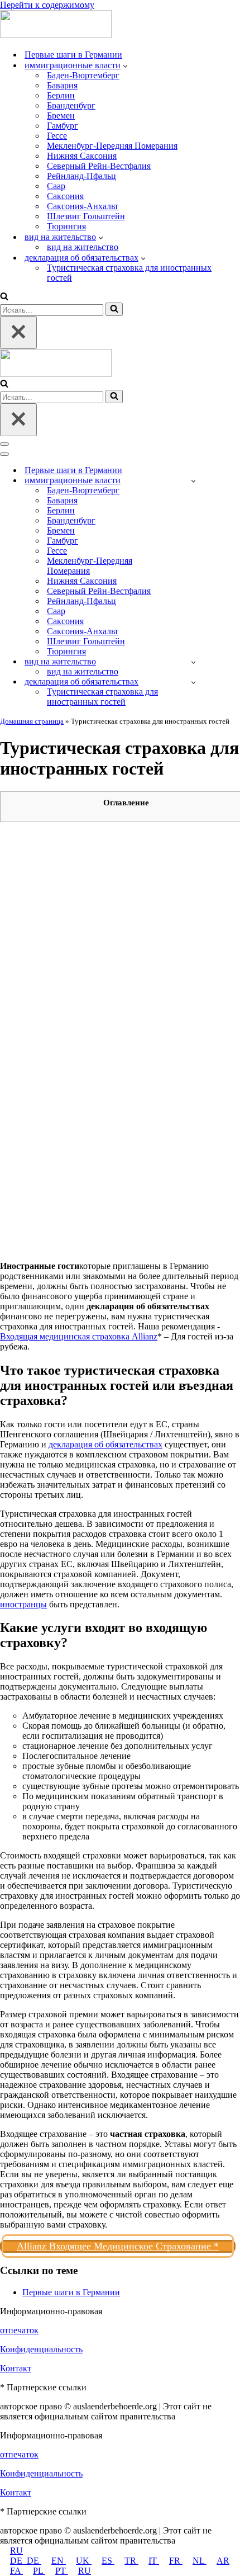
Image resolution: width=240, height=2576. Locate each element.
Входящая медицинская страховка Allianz (79, 1336)
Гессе (57, 136)
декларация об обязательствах (105, 1444)
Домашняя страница (32, 721)
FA (16, 2571)
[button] (125, 65)
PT (62, 2571)
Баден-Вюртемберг (83, 75)
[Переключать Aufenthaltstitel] (193, 662)
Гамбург (63, 126)
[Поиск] (4, 297)
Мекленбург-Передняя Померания (112, 146)
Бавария (62, 85)
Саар (56, 186)
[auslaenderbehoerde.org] (56, 35)
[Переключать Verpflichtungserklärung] (193, 682)
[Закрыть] (18, 332)
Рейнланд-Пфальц (81, 176)
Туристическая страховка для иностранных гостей (129, 273)
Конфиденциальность (41, 2349)
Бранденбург (71, 105)
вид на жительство (83, 247)
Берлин (61, 95)
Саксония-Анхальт (83, 206)
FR (176, 2561)
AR (223, 2561)
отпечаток (19, 2330)
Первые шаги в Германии (73, 55)
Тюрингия (66, 226)
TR (131, 2561)
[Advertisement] (120, 951)
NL (200, 2561)
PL (39, 2571)
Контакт (16, 2368)
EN (59, 2561)
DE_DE (26, 2561)
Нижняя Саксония (82, 156)
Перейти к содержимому (47, 5)
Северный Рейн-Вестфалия (99, 166)
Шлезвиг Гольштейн (86, 216)
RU (16, 2551)
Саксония (65, 196)
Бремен (61, 115)
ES (108, 2561)
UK (84, 2561)
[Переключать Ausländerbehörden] (193, 481)
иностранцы (23, 1604)
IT (154, 2561)
